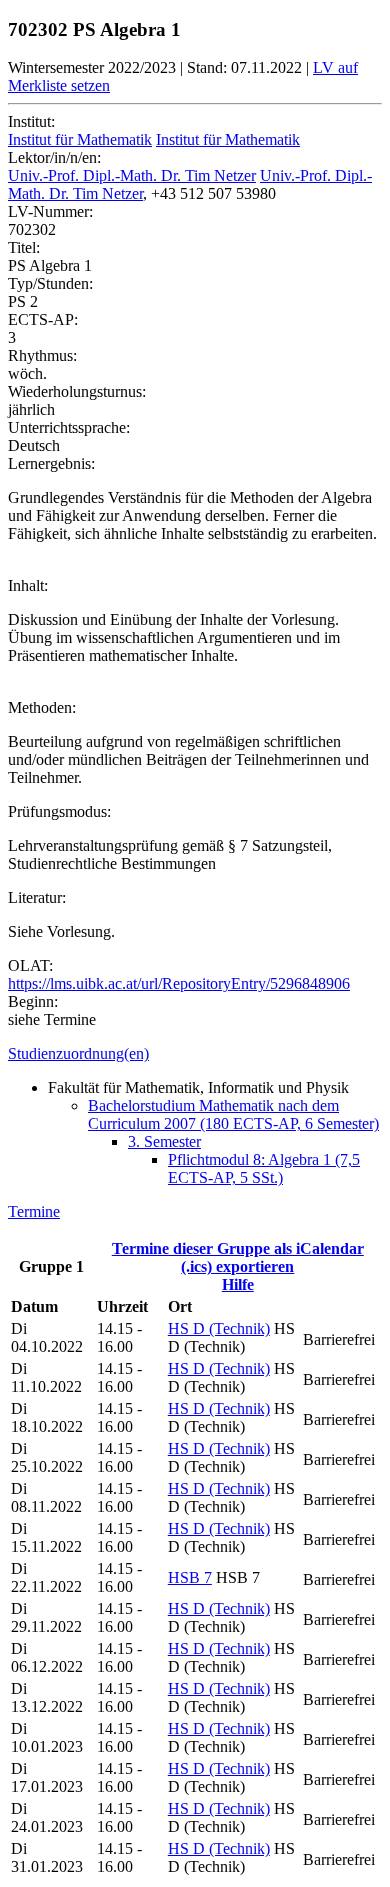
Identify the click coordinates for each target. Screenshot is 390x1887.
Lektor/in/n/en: (54, 157)
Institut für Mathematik (80, 139)
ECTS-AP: (43, 319)
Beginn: (33, 1001)
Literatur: (37, 897)
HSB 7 (190, 1577)
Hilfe (238, 1284)
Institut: (31, 121)
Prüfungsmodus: (59, 811)
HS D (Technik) (219, 1328)
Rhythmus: (42, 355)
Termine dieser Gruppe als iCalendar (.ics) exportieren (238, 1257)
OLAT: (30, 965)
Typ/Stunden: (50, 283)
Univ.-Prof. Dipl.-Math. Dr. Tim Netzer (132, 175)
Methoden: (42, 707)
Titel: (24, 247)
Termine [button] (34, 1211)
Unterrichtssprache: (69, 427)
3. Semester (164, 1141)
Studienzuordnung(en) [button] (78, 1053)
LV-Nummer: (50, 211)
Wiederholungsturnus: (77, 391)
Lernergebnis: (51, 463)
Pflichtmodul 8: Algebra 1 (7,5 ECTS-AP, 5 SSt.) (264, 1168)
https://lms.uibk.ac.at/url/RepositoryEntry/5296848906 (179, 983)
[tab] (195, 1054)
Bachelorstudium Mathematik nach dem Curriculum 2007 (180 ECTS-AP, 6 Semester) (233, 1114)
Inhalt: (28, 585)
